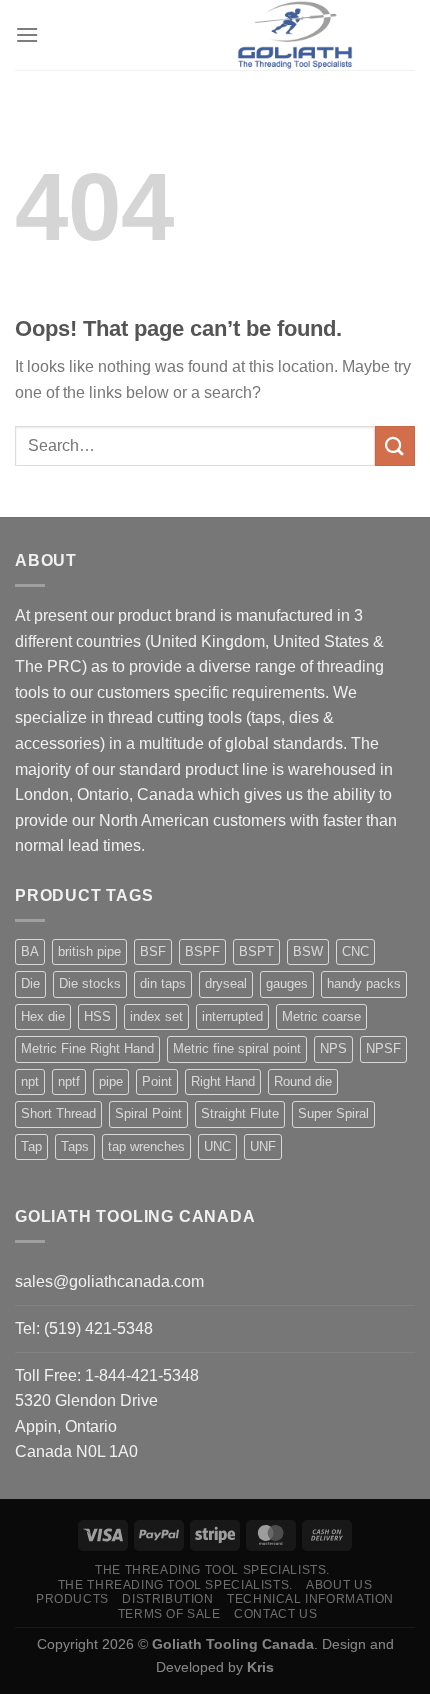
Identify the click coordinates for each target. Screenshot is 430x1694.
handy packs (364, 983)
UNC (217, 1146)
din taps (163, 983)
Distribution (167, 1599)
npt (30, 1081)
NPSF (383, 1048)
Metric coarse (321, 1016)
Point (157, 1081)
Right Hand (223, 1081)
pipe (111, 1081)
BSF (153, 951)
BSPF (202, 951)
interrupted (232, 1016)
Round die (303, 1081)
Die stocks (90, 983)
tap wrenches (146, 1146)
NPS (333, 1048)
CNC (355, 951)
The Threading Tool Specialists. (212, 1570)
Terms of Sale (169, 1614)
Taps (75, 1146)
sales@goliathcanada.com (109, 1281)
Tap (31, 1146)
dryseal (226, 983)
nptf (69, 1081)
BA (30, 951)
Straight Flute (240, 1113)
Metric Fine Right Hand (87, 1048)
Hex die (43, 1016)
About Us (339, 1585)
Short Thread (58, 1113)
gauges (287, 983)
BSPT (256, 951)
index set (156, 1016)
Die (30, 983)
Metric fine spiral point (237, 1048)
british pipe (89, 951)
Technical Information (310, 1599)
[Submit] (395, 445)
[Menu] (27, 34)
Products (72, 1599)
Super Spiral (333, 1113)
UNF (263, 1146)
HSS (97, 1016)
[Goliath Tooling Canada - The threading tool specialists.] (295, 35)
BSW (308, 951)
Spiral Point (148, 1113)
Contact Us (275, 1614)
